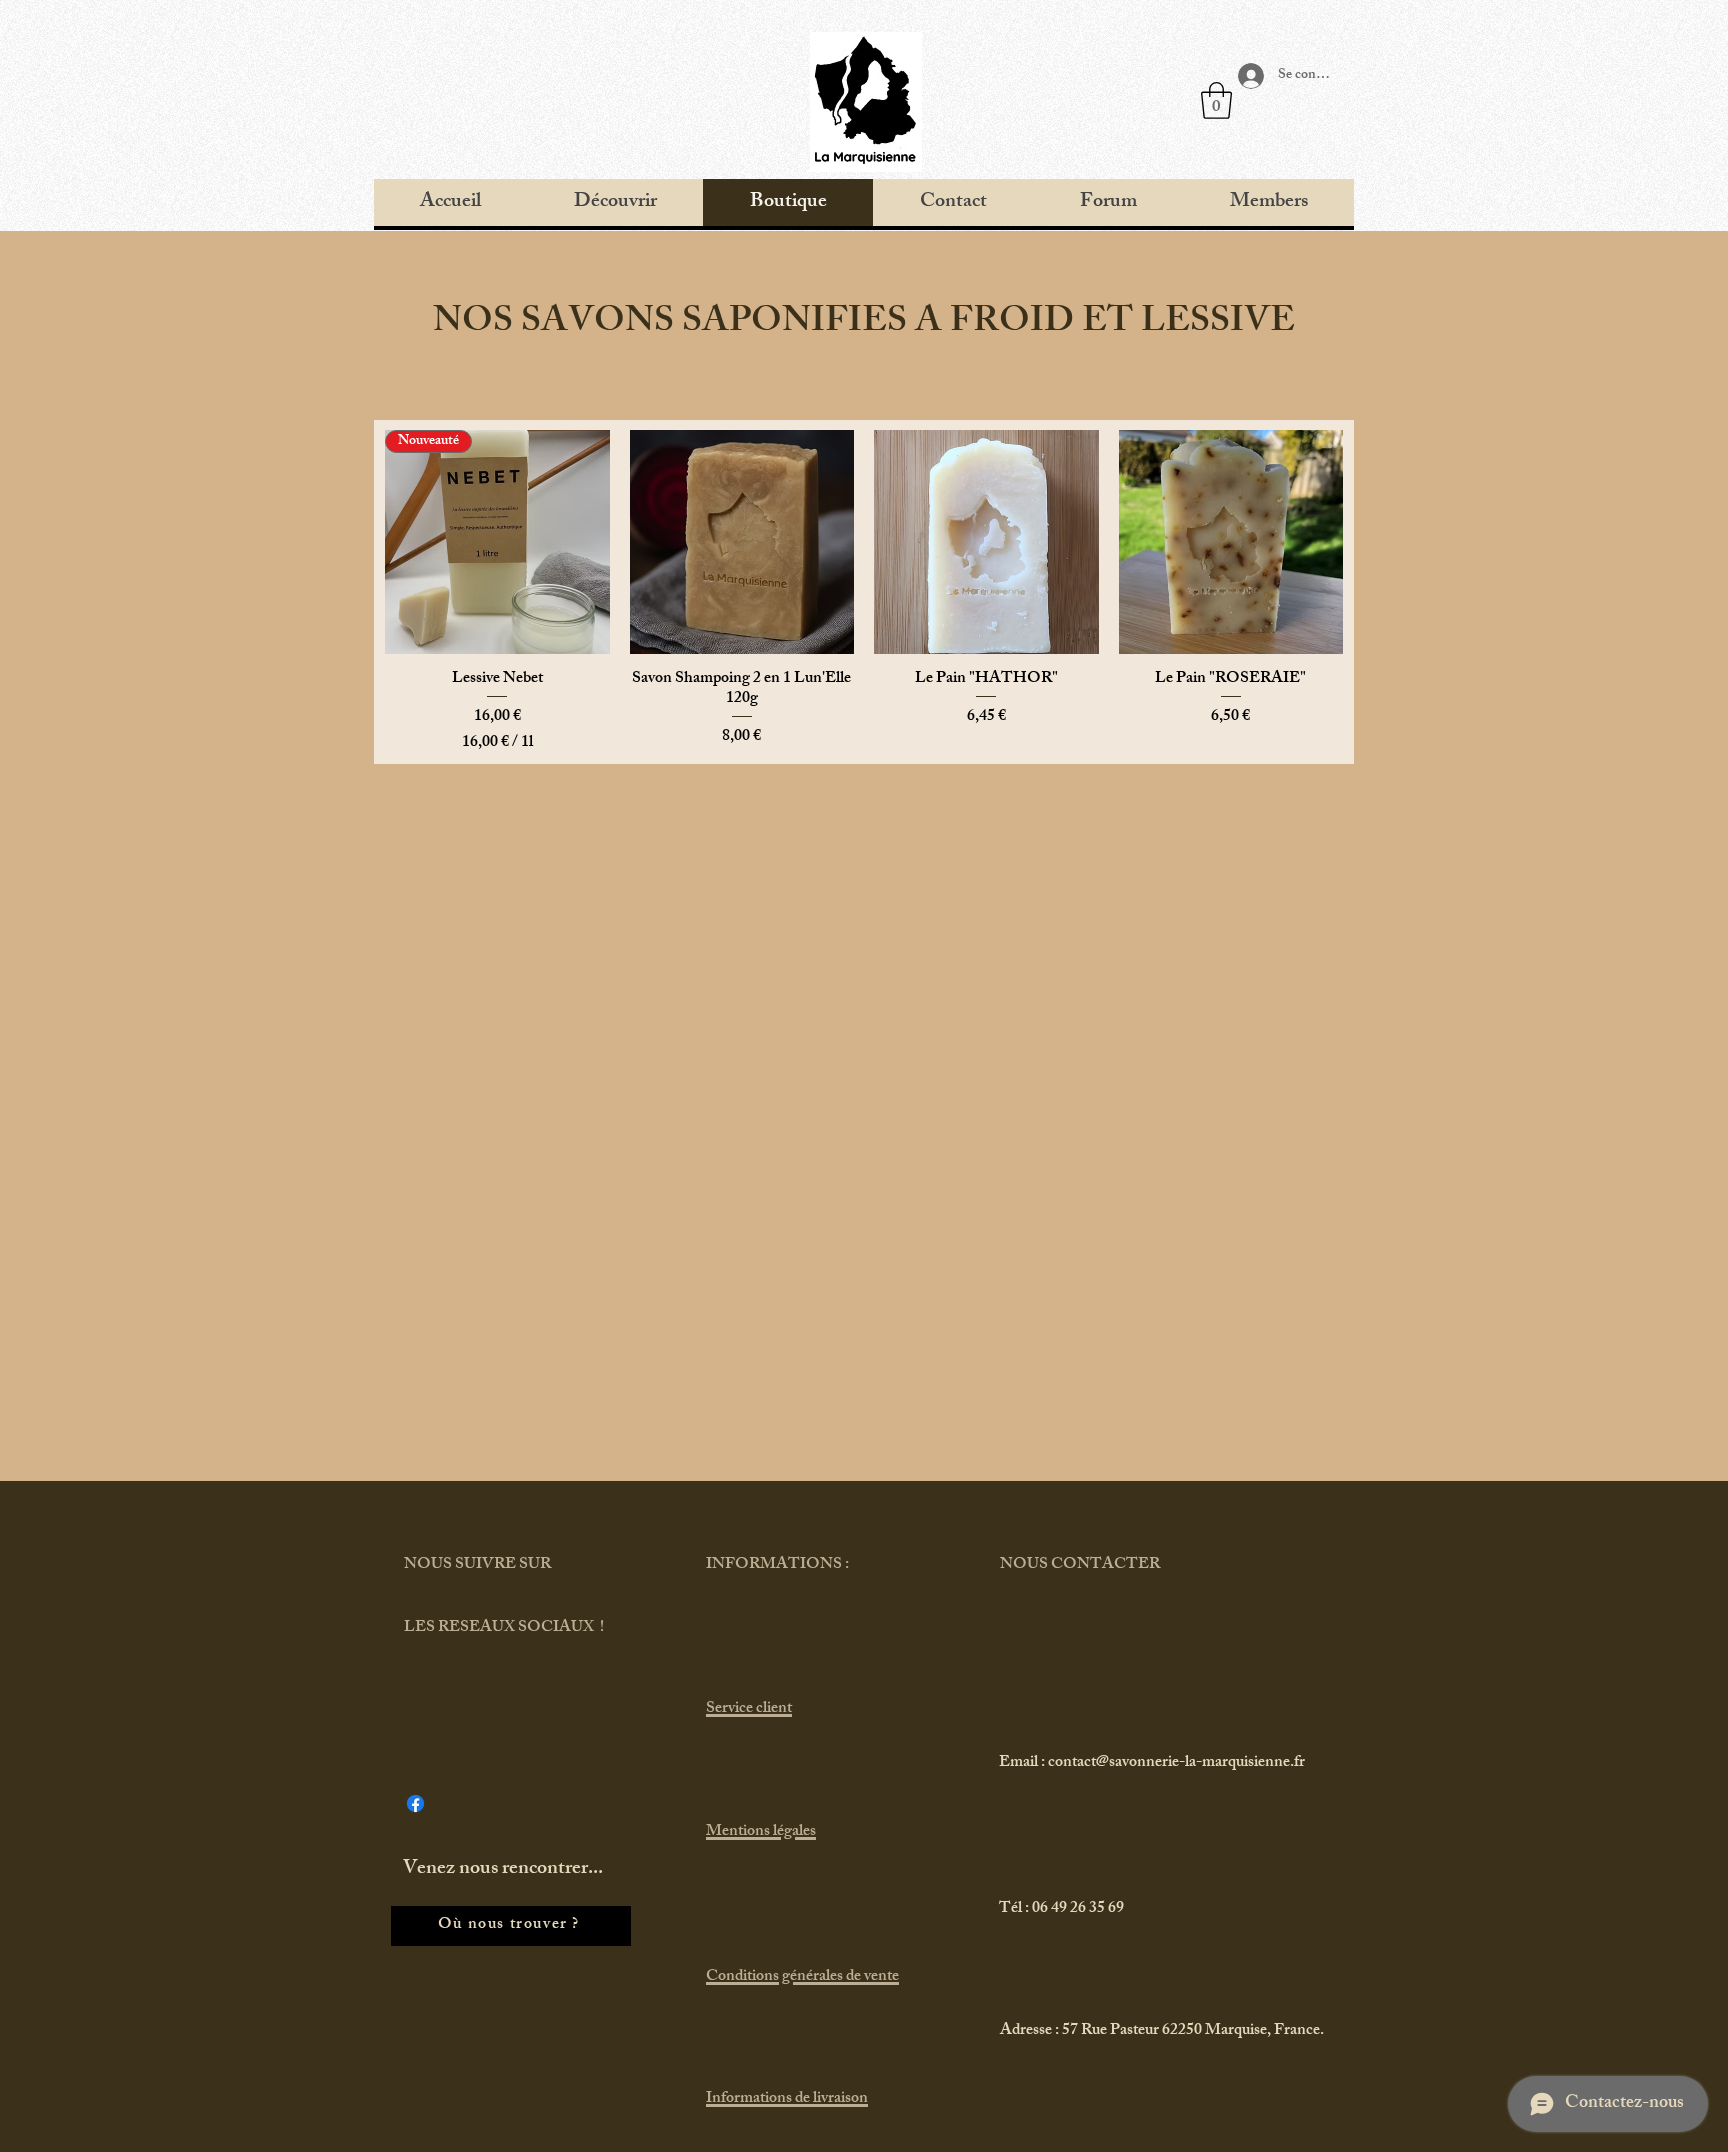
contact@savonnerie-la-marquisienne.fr (1176, 1763)
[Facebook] (415, 1803)
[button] (1216, 100)
